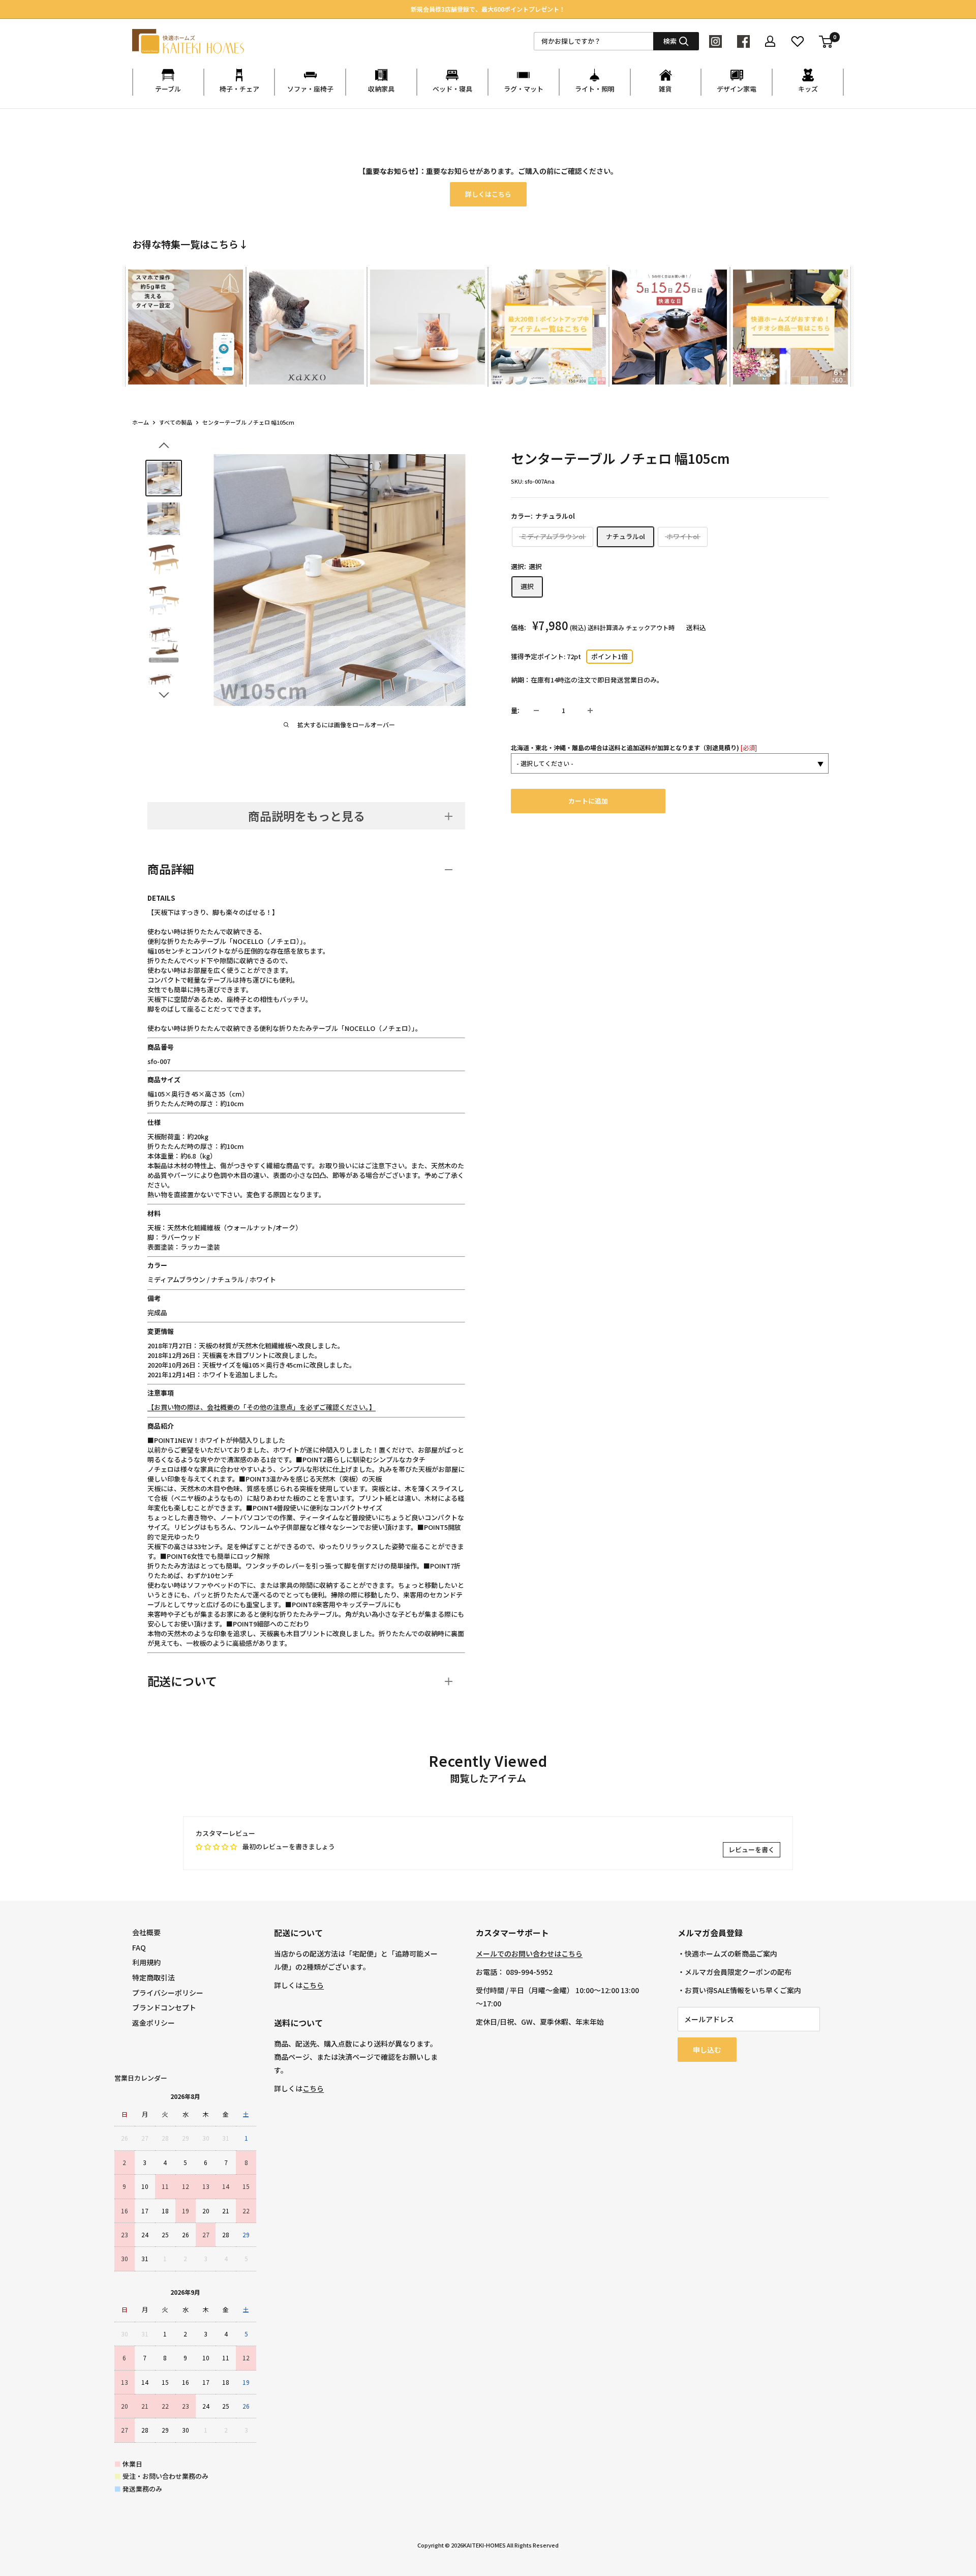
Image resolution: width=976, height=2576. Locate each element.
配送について (182, 1681)
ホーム (141, 422)
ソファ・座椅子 (310, 89)
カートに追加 (588, 801)
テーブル (168, 89)
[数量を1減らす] (536, 710)
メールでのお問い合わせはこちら (529, 1953)
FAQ (139, 1947)
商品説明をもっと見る (307, 816)
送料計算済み (606, 627)
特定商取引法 (154, 1977)
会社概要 (146, 1932)
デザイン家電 (737, 89)
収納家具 (381, 89)
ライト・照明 (595, 89)
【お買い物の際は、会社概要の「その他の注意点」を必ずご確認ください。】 (262, 1407)
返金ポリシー (154, 2023)
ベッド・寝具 (452, 89)
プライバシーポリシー (168, 1993)
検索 (670, 41)
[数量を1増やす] (590, 710)
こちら (313, 1985)
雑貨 (665, 89)
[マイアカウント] (770, 41)
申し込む (707, 2050)
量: (515, 710)
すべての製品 (176, 422)
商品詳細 (171, 869)
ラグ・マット (524, 89)
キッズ (808, 89)
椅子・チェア (239, 89)
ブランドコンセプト (164, 2007)
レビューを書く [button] (752, 1849)
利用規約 (146, 1962)
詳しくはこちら (488, 194)
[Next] (844, 317)
